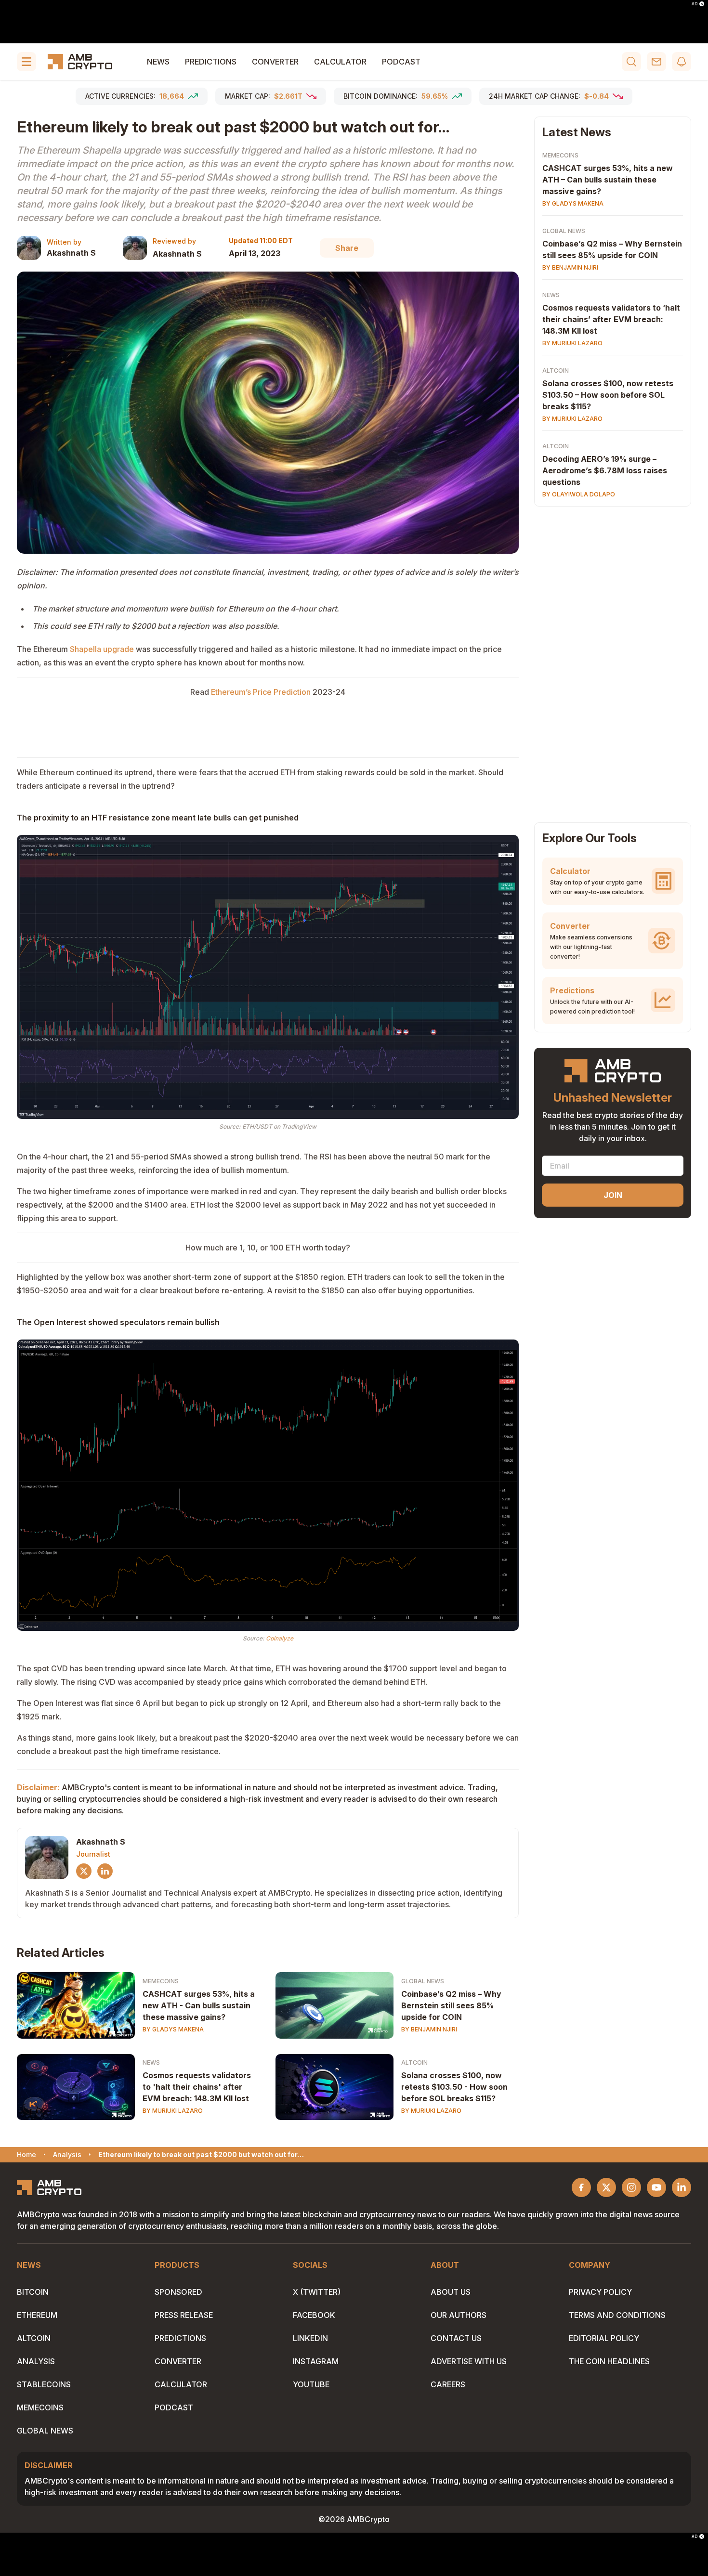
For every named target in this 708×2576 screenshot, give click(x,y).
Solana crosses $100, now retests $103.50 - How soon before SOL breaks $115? (454, 2087)
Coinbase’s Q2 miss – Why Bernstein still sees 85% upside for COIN (451, 2005)
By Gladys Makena (173, 2029)
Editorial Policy (604, 2338)
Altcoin (414, 2062)
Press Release (184, 2315)
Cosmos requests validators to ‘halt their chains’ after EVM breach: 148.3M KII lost (611, 319)
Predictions (211, 62)
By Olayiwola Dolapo (579, 494)
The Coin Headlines (609, 2361)
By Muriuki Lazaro (173, 2111)
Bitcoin (33, 2292)
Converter (275, 62)
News (158, 62)
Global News (423, 1981)
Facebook (314, 2315)
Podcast (401, 62)
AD (695, 4)
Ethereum (37, 2315)
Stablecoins (44, 2384)
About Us (451, 2292)
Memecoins (161, 1981)
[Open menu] (26, 62)
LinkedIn (310, 2338)
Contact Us (456, 2338)
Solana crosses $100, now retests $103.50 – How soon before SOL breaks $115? (608, 395)
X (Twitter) (317, 2292)
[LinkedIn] (105, 1871)
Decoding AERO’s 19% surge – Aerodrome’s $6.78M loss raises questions (605, 470)
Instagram (316, 2361)
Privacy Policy (600, 2292)
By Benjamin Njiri (429, 2029)
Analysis (36, 2361)
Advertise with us (469, 2361)
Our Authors (459, 2315)
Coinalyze (280, 1638)
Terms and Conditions (617, 2315)
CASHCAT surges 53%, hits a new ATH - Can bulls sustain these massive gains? (199, 2005)
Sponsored (178, 2292)
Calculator (340, 62)
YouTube (311, 2384)
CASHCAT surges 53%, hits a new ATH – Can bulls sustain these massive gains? (608, 180)
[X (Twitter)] (84, 1871)
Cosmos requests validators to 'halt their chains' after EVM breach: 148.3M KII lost (197, 2087)
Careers (448, 2384)
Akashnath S (71, 253)
